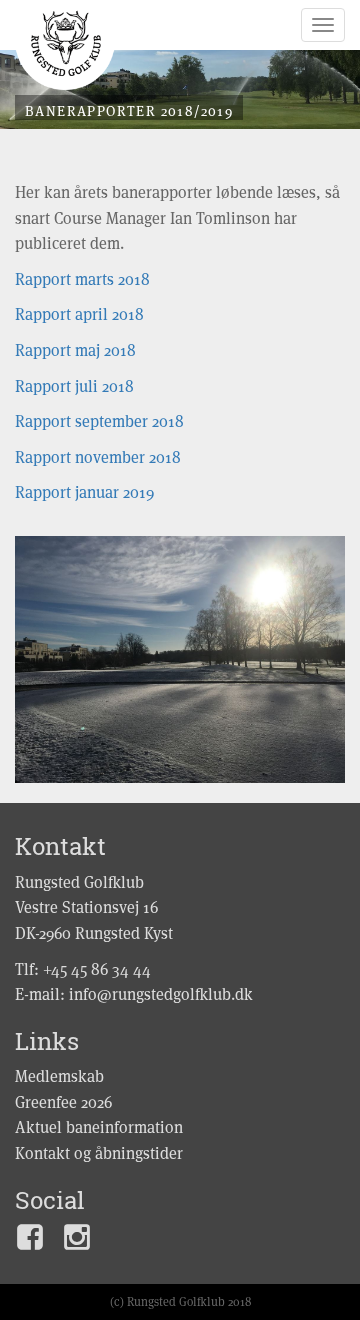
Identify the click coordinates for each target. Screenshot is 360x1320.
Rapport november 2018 (98, 457)
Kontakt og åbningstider (99, 1153)
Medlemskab (59, 1076)
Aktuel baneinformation (99, 1127)
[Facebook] (30, 1241)
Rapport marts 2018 (82, 279)
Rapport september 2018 (99, 421)
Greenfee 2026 (63, 1102)
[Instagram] (77, 1241)
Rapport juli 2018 (74, 386)
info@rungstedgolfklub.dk (161, 994)
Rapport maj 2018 (75, 350)
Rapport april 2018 (79, 314)
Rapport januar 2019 (84, 492)
